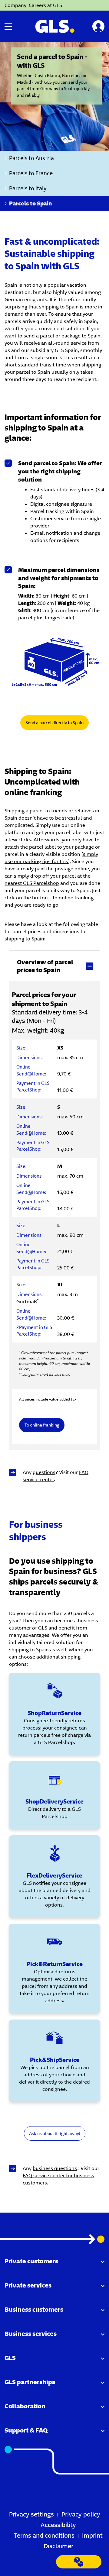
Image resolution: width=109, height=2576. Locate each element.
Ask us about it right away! (55, 2133)
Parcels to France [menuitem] (31, 173)
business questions (55, 2168)
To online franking (42, 1425)
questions (44, 1472)
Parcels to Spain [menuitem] (30, 203)
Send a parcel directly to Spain (54, 723)
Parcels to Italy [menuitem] (28, 188)
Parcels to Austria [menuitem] (31, 158)
